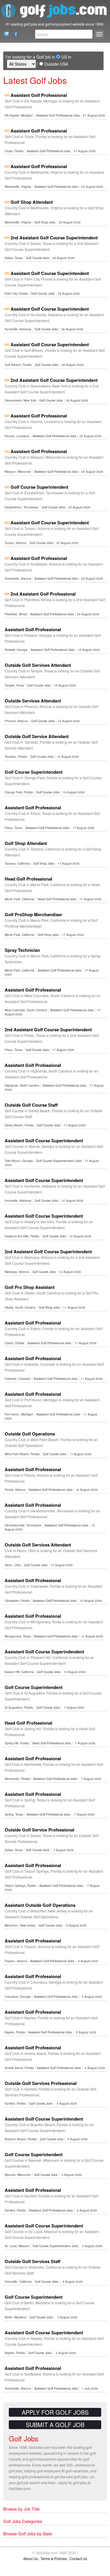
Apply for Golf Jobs (55, 2412)
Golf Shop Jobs (45, 222)
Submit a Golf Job (55, 2425)
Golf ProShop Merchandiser (33, 914)
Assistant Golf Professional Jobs (58, 115)
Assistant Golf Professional (39, 95)
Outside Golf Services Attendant (38, 665)
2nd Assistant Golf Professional (43, 594)
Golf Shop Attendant (32, 202)
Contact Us (5, 34)
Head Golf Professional (28, 879)
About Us (31, 2558)
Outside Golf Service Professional (39, 1830)
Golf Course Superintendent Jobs (59, 1161)
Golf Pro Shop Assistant (30, 1287)
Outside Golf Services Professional (41, 2083)
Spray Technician (22, 950)
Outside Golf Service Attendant (37, 736)
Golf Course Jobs (38, 258)
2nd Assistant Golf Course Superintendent (54, 238)
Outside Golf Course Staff (31, 1105)
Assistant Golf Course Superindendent (44, 1652)
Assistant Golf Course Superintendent (50, 273)
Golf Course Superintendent (39, 487)
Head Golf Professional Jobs (57, 899)
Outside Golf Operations (30, 1434)
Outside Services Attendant (33, 701)
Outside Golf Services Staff (33, 2261)
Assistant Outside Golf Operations (40, 1905)
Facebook (14, 34)
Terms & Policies (54, 2558)
